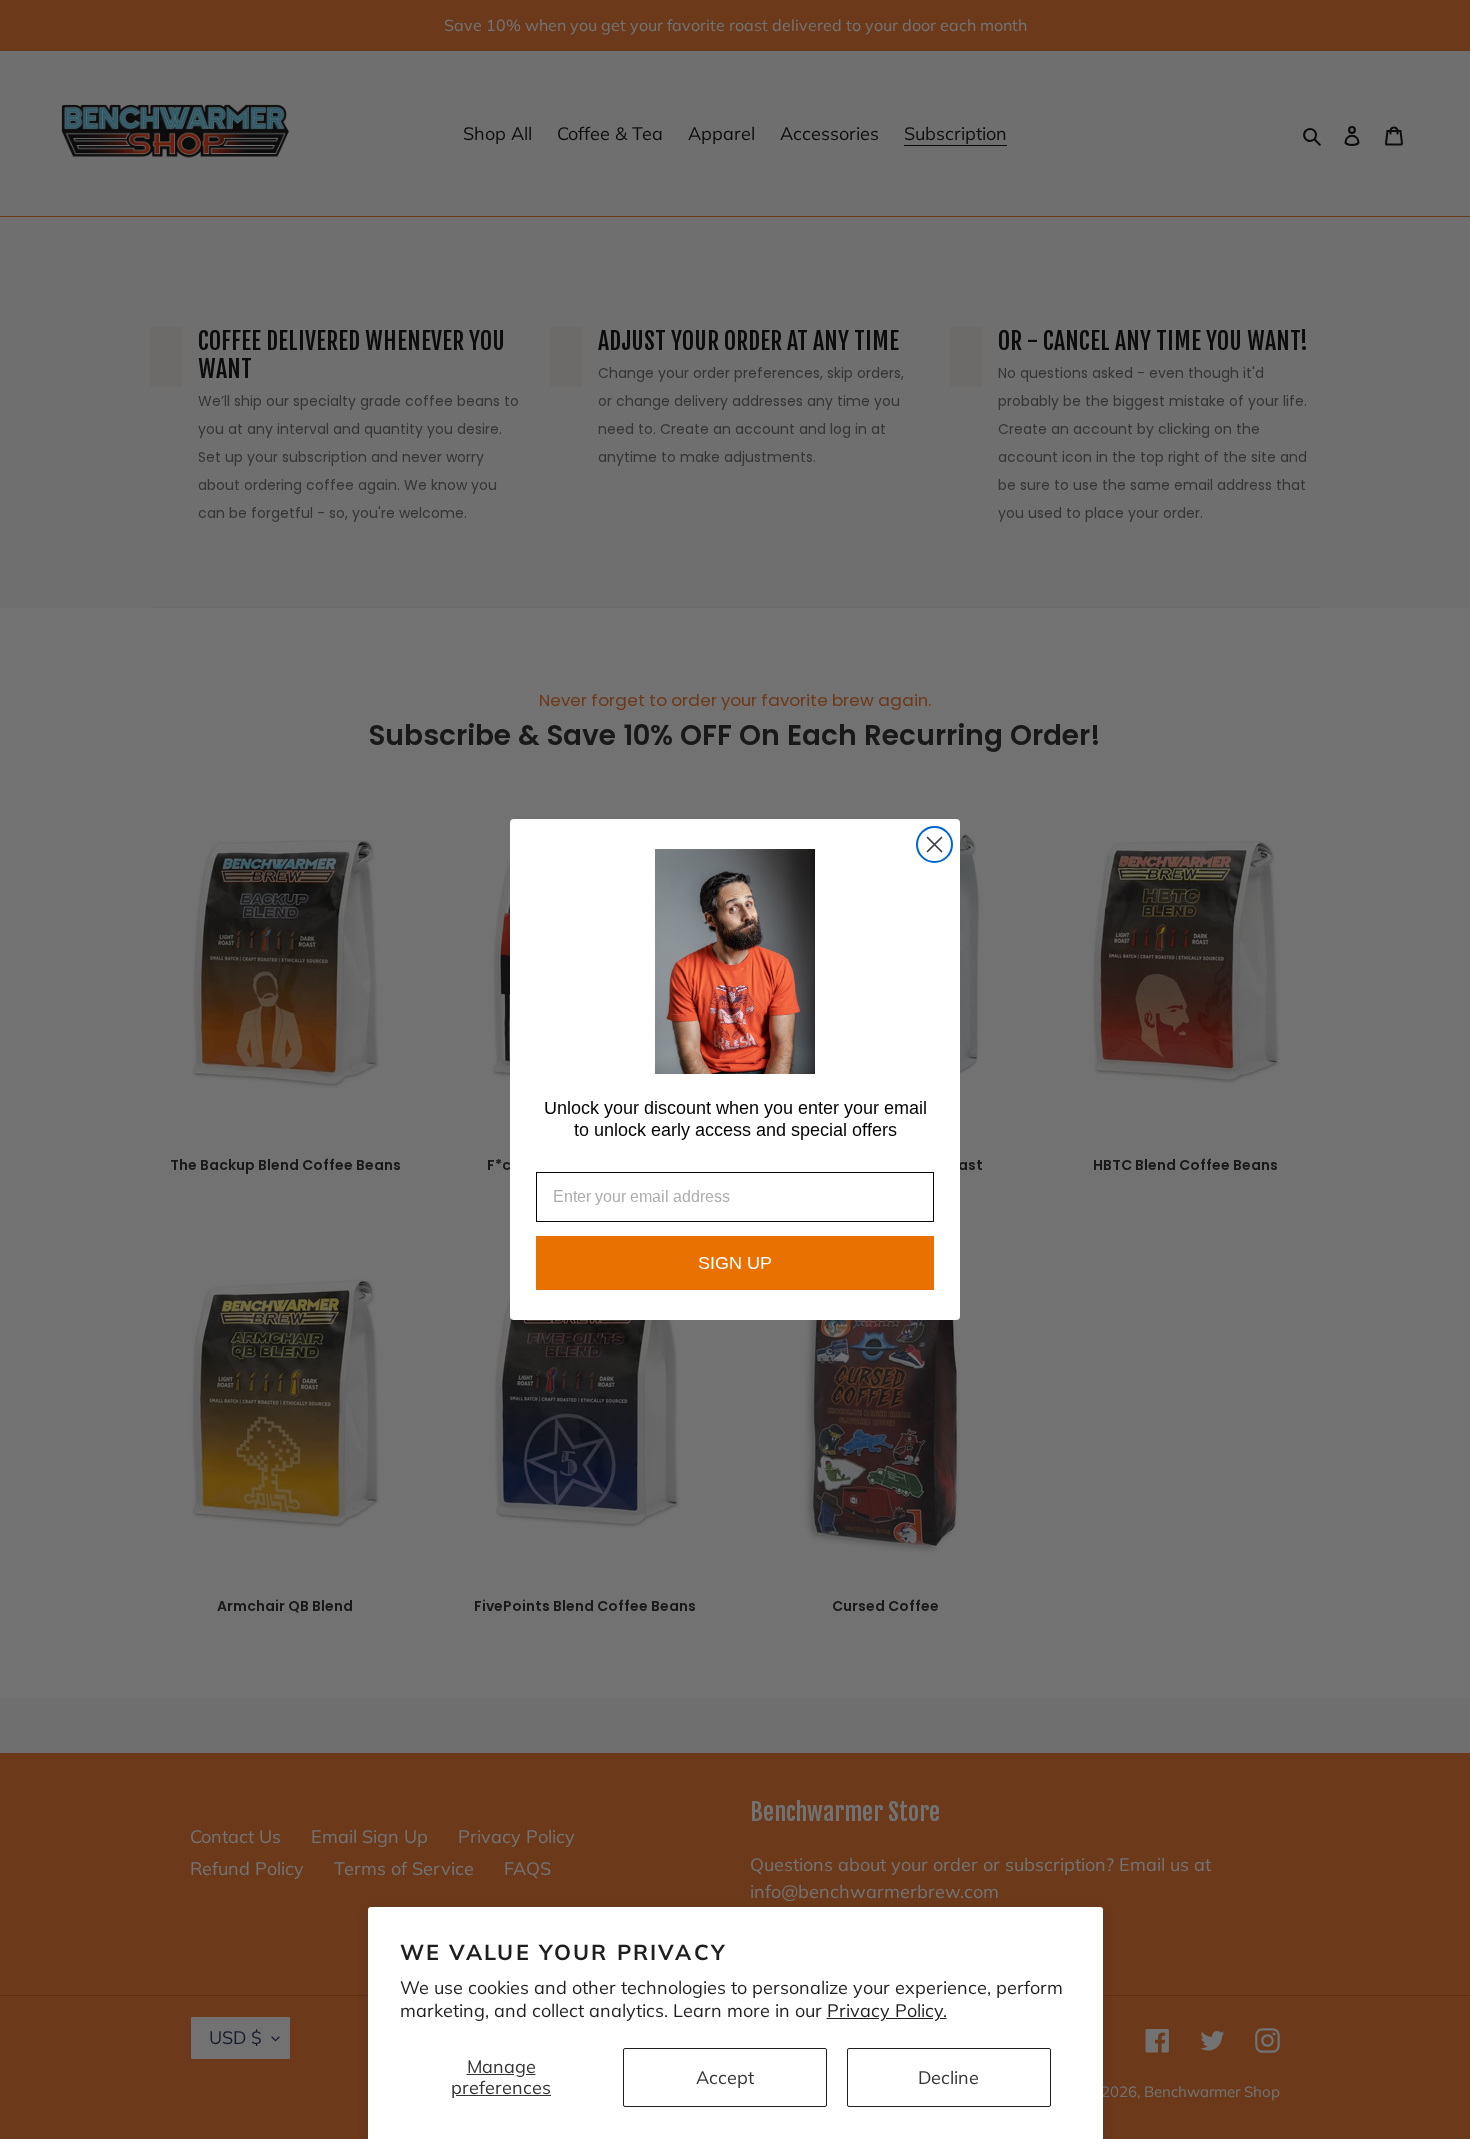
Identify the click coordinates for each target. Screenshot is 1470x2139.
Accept (725, 2077)
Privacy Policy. (887, 2010)
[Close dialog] (934, 844)
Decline (948, 2077)
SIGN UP (735, 1263)
